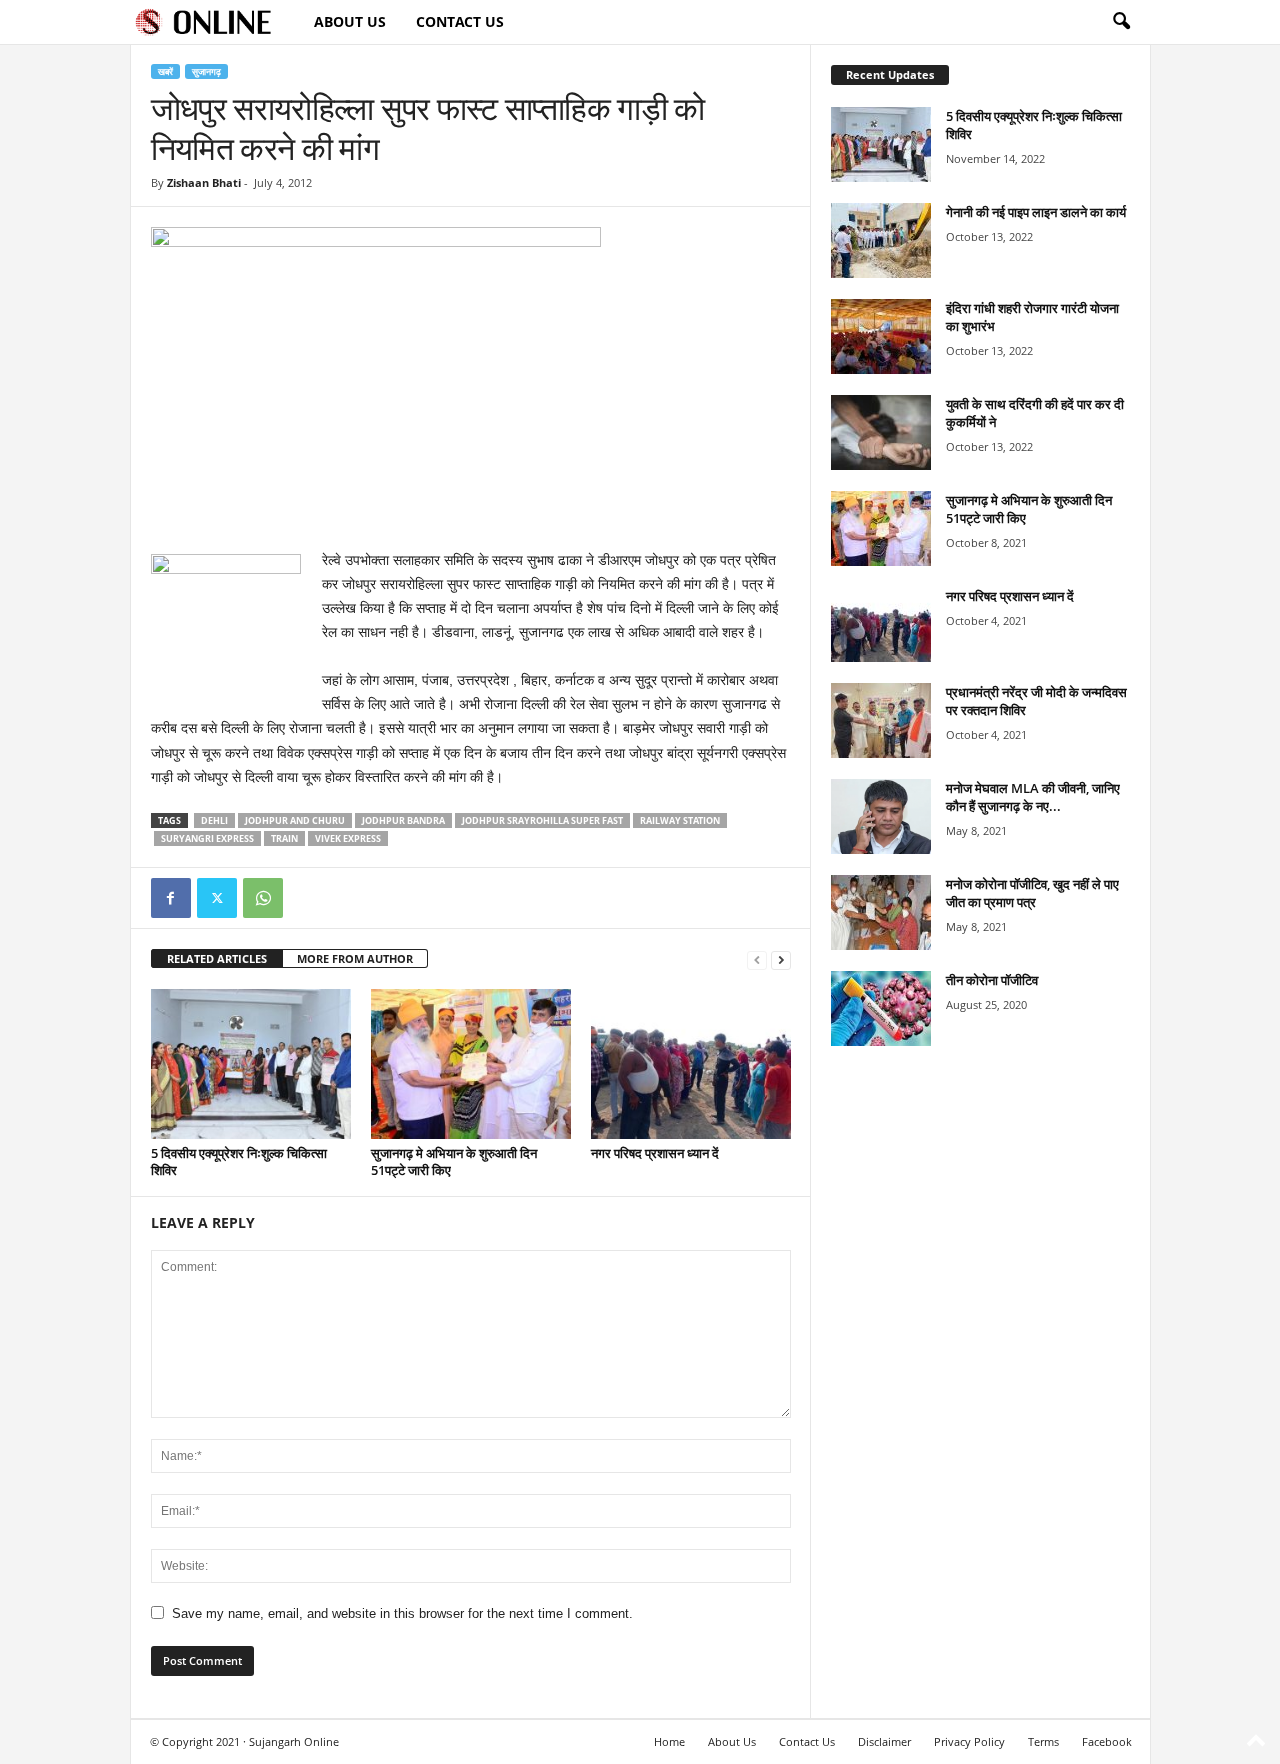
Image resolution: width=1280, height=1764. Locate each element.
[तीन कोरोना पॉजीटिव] (881, 1008)
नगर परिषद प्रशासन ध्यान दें (655, 1153)
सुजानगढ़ (206, 71)
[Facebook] (171, 898)
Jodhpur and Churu (295, 820)
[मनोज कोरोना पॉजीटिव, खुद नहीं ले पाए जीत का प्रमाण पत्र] (881, 912)
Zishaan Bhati (204, 182)
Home (669, 1741)
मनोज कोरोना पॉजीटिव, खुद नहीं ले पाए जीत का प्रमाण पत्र (1032, 893)
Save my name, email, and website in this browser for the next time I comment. (402, 1613)
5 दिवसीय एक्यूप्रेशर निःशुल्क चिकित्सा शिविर (239, 1161)
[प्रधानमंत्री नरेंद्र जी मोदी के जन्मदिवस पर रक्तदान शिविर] (881, 720)
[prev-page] (757, 959)
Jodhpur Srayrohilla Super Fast (542, 820)
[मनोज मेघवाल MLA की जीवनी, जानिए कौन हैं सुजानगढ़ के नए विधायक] (881, 816)
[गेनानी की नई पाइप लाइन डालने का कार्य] (881, 240)
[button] (1121, 22)
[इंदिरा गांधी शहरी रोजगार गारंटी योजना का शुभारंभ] (881, 336)
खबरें (165, 71)
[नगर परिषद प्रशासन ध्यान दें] (691, 1064)
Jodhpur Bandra (403, 820)
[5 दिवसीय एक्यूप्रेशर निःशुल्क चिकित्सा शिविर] (251, 1064)
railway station (680, 820)
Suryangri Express (207, 838)
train (284, 838)
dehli (214, 820)
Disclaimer (884, 1741)
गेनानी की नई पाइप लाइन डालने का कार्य (1036, 212)
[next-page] (781, 959)
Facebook (1107, 1741)
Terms (1043, 1741)
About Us (350, 21)
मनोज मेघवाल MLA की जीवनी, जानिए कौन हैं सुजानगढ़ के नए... (1033, 797)
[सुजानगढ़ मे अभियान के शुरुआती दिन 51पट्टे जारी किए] (471, 1064)
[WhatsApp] (263, 898)
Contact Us (460, 21)
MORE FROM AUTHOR (355, 958)
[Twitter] (217, 898)
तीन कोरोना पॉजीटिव (992, 980)
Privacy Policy (969, 1741)
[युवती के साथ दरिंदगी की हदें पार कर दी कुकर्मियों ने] (881, 432)
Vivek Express (348, 838)
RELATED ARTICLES (217, 958)
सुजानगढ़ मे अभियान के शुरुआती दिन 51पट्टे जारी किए (454, 1161)
